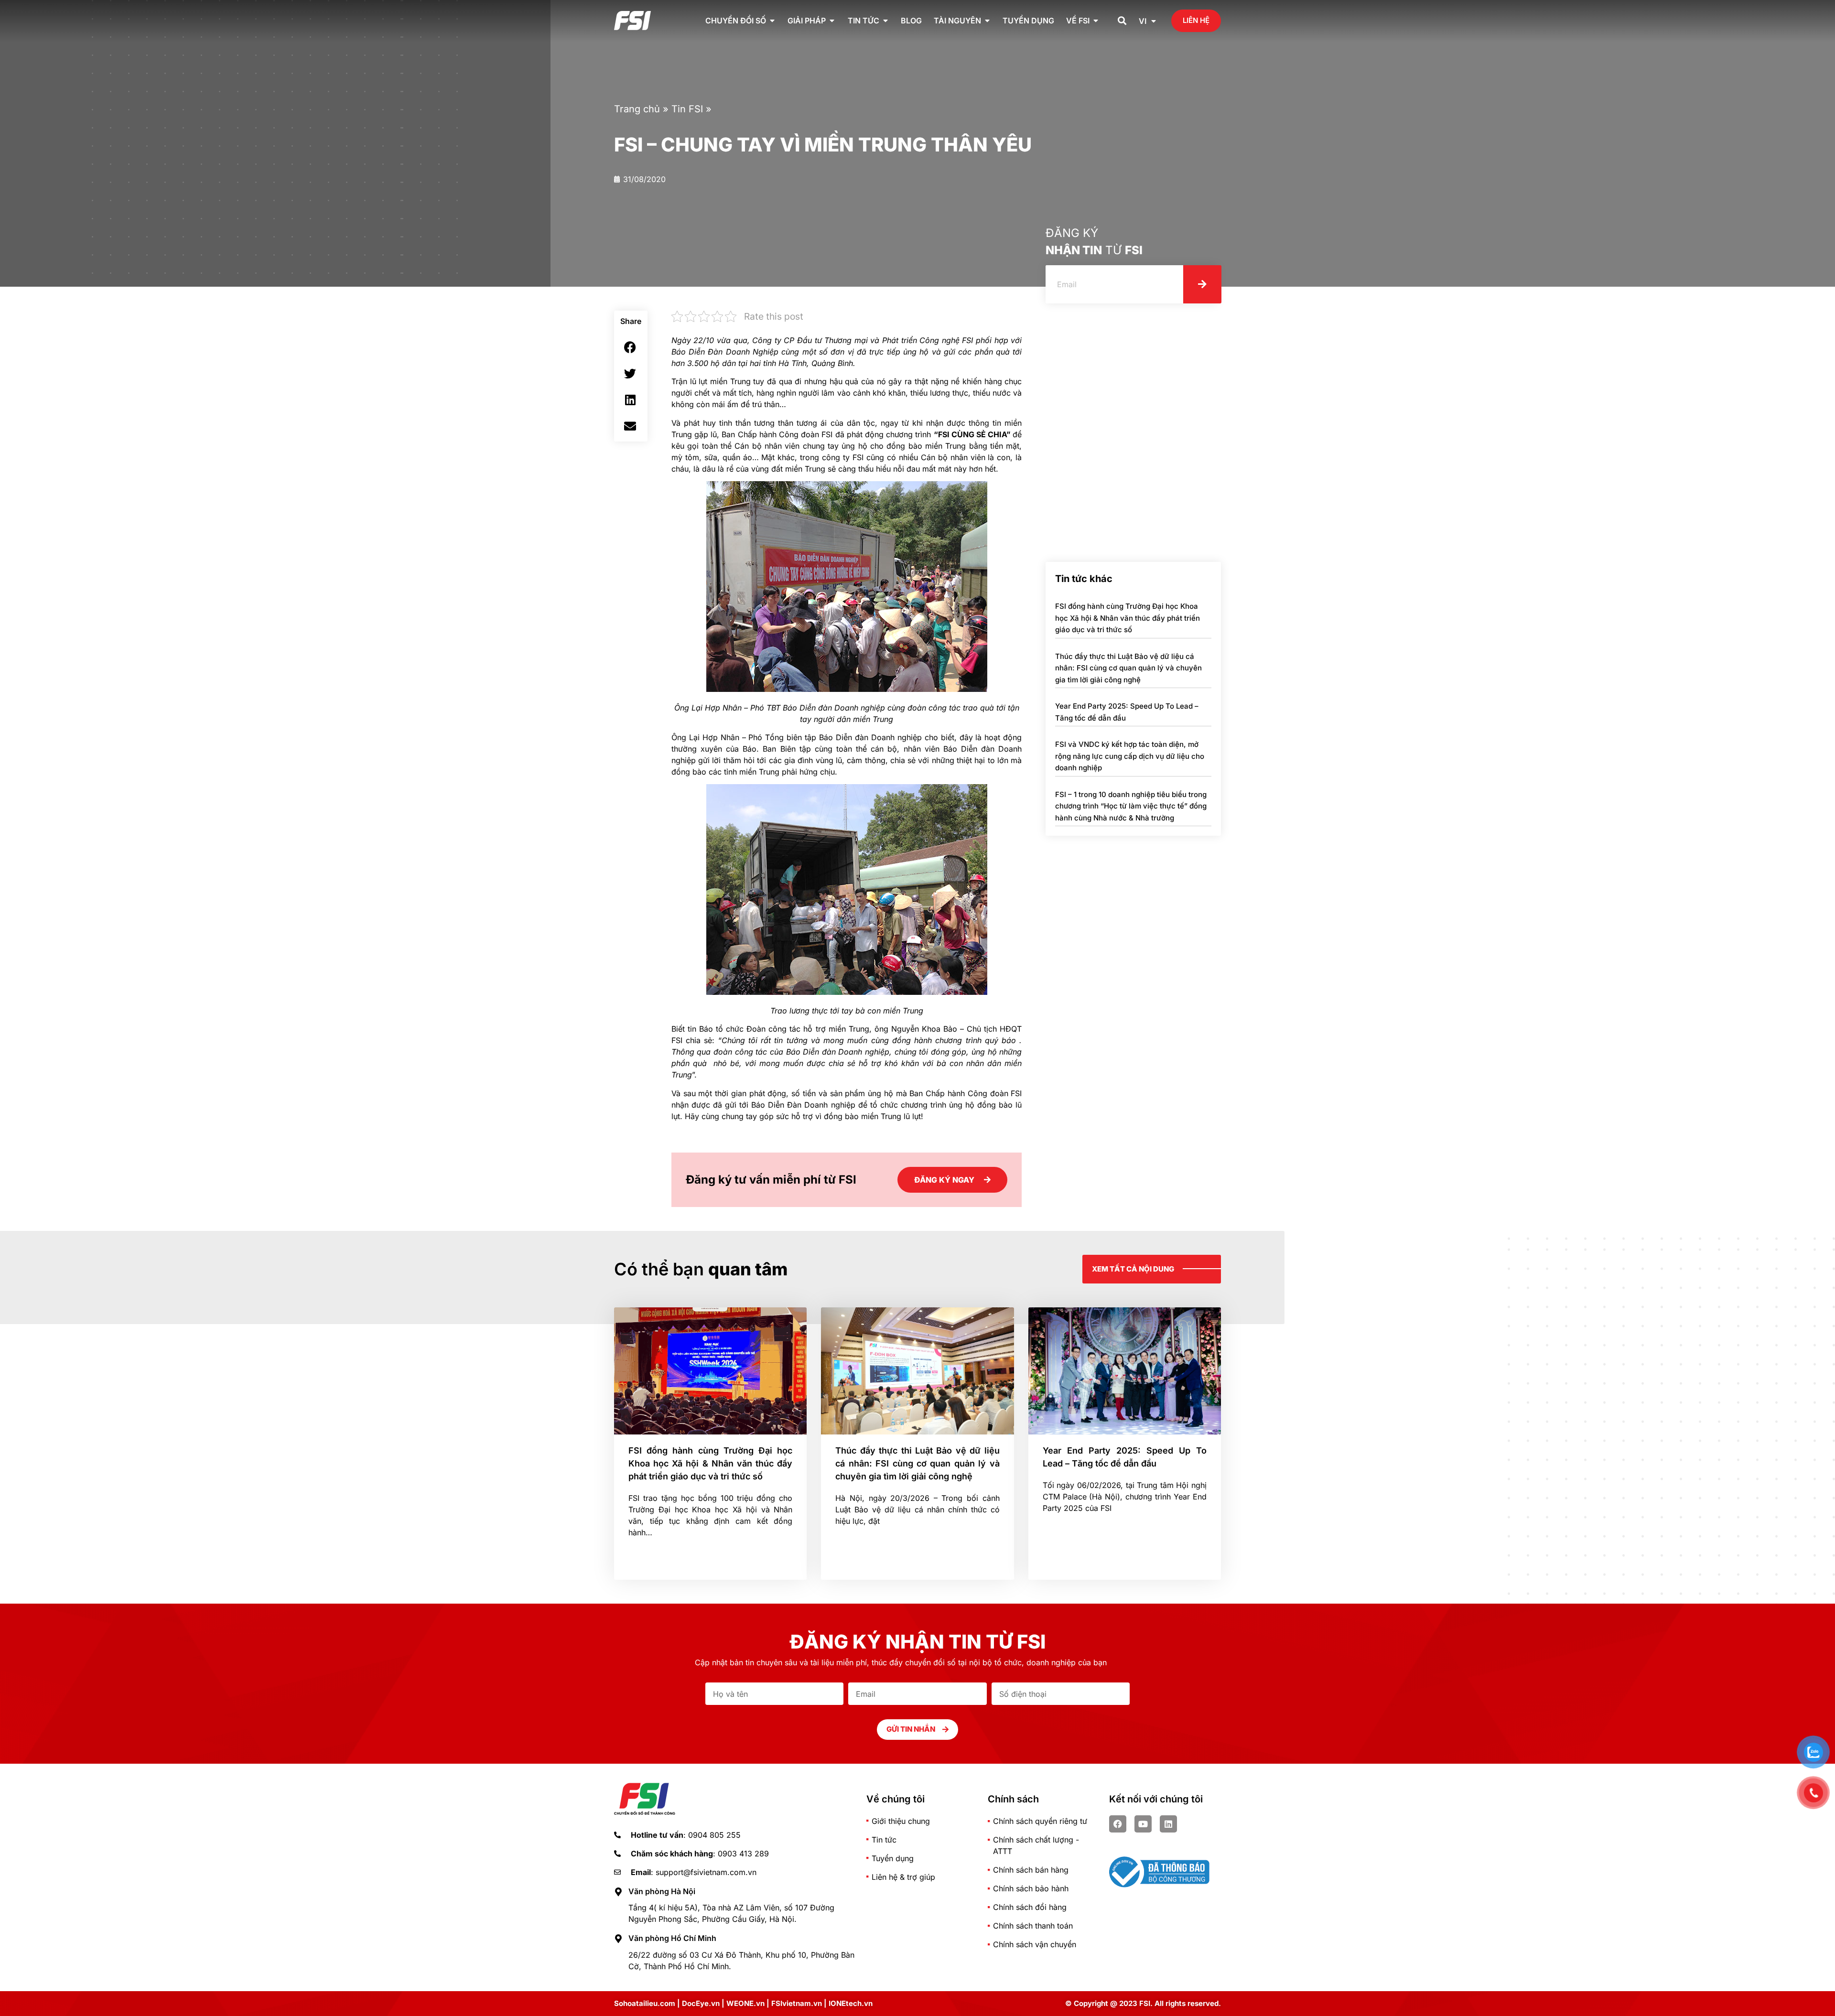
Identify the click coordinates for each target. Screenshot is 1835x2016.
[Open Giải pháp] (832, 21)
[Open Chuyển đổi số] (772, 21)
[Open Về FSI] (1096, 21)
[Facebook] (1118, 1824)
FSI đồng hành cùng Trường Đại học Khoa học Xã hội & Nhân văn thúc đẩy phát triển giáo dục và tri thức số (1128, 618)
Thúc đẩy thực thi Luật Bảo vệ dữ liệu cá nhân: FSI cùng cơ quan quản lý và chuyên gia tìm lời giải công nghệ (1128, 668)
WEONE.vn (745, 2003)
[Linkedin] (1168, 1824)
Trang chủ (637, 109)
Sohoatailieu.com (645, 2003)
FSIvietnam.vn (797, 2003)
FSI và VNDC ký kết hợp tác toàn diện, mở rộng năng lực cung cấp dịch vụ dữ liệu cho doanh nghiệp (1130, 756)
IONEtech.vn (851, 2003)
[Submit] (1202, 284)
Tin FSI (687, 109)
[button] (1122, 21)
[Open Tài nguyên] (987, 21)
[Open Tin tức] (885, 21)
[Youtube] (1143, 1824)
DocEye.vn (701, 2003)
